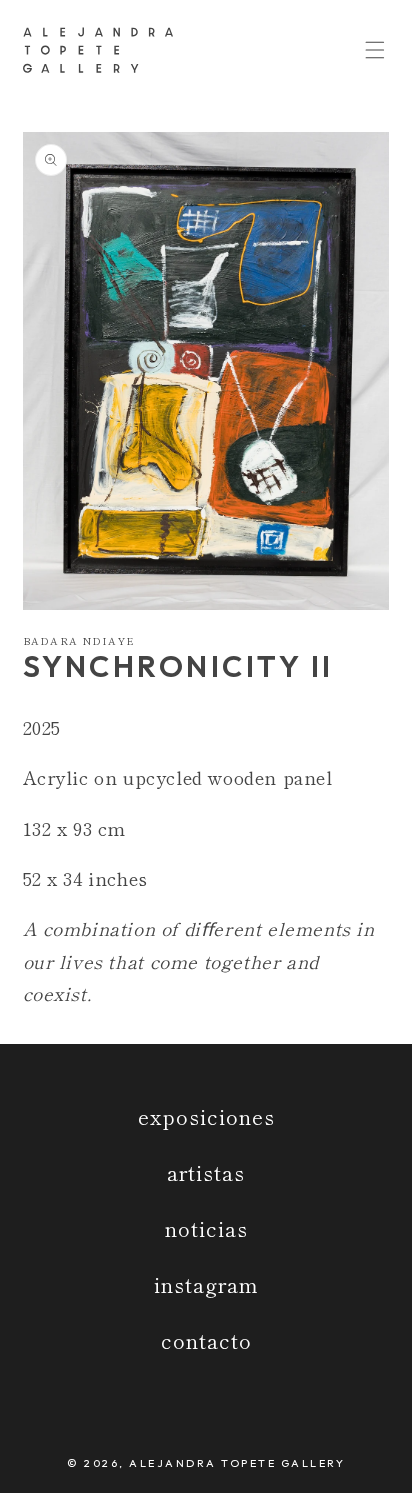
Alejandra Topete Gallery (237, 1463)
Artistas (206, 1172)
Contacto (206, 1340)
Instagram (206, 1284)
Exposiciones (206, 1116)
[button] (375, 50)
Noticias (206, 1228)
